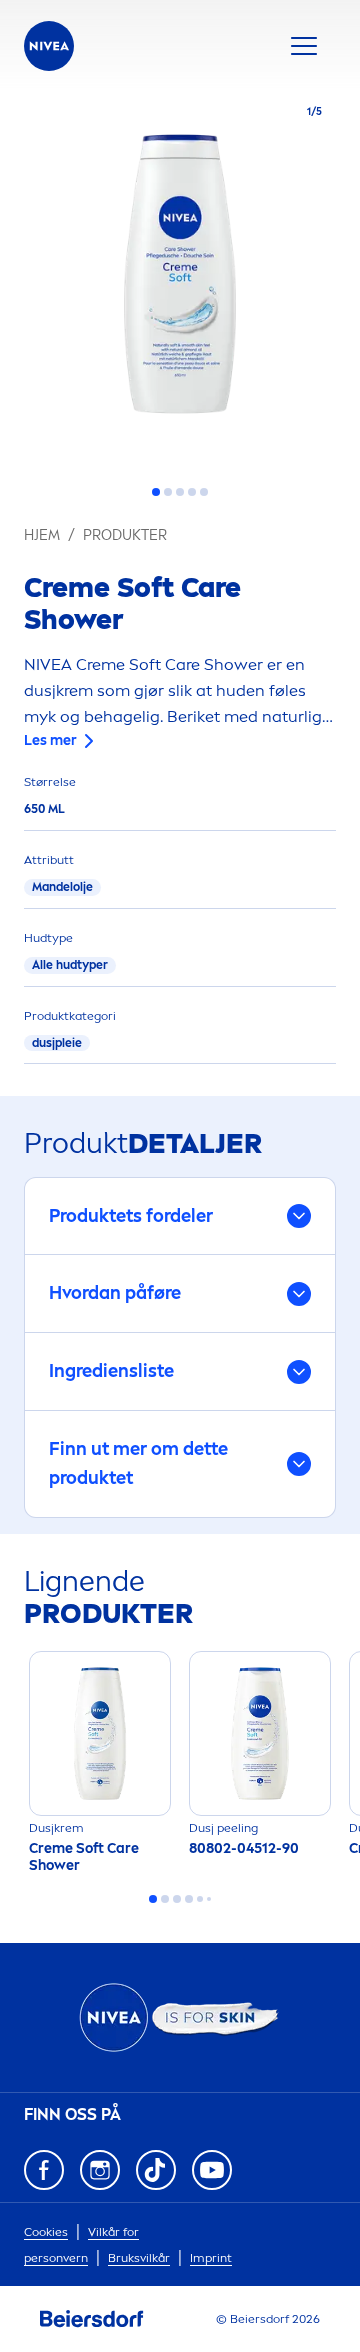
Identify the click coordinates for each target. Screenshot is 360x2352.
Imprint (211, 2258)
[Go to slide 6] (209, 1899)
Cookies (46, 2232)
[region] (180, 280)
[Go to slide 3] (180, 492)
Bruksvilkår (139, 2258)
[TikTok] (156, 2170)
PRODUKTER (125, 535)
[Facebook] (44, 2170)
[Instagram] (100, 2170)
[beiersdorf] (92, 2319)
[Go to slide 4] (192, 492)
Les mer (50, 740)
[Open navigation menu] (304, 46)
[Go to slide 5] (204, 492)
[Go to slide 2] (168, 492)
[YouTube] (212, 2170)
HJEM (42, 535)
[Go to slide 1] (156, 492)
